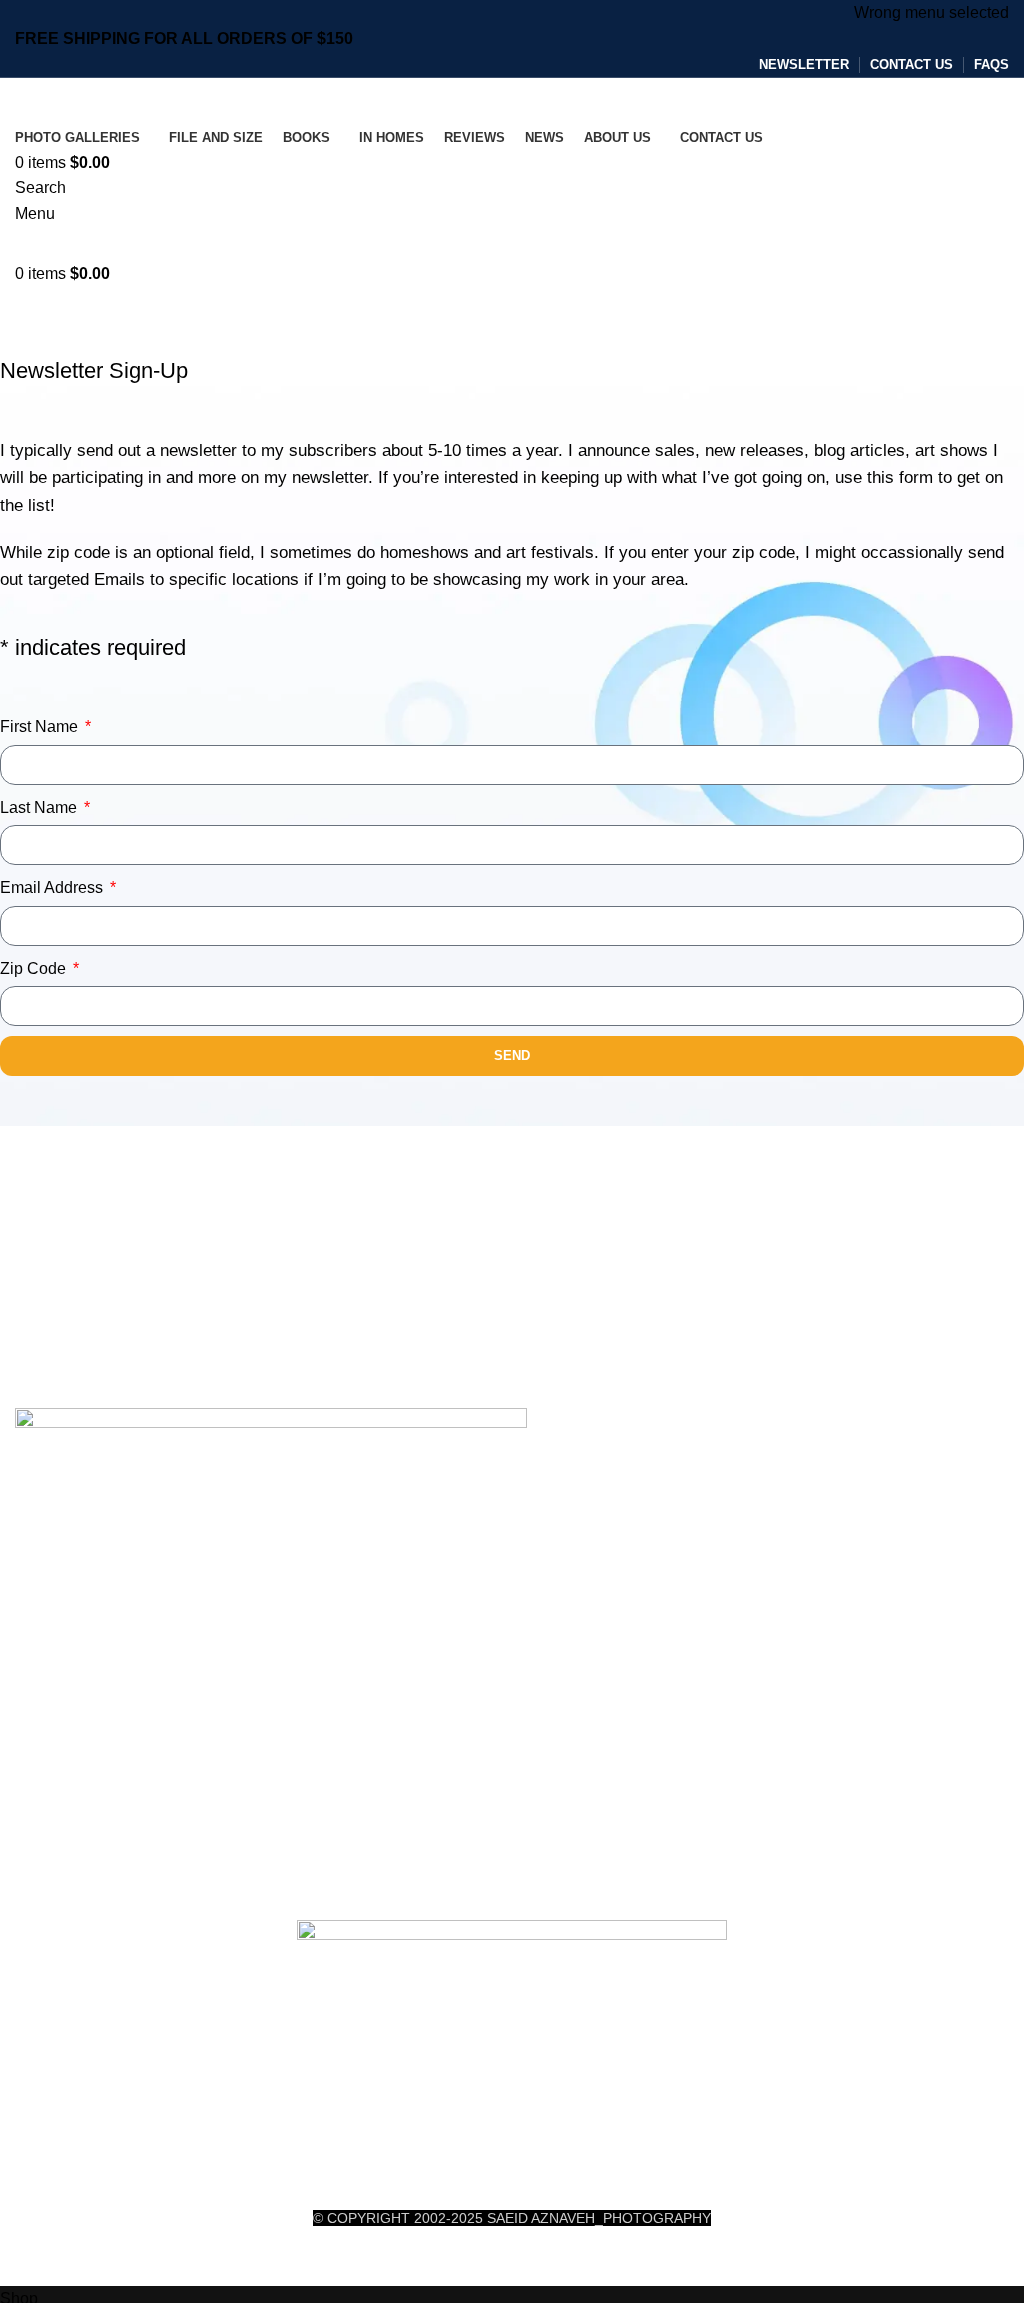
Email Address (53, 887)
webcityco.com (559, 2262)
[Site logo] (137, 99)
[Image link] (271, 1662)
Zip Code (35, 968)
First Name (41, 726)
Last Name (40, 807)
